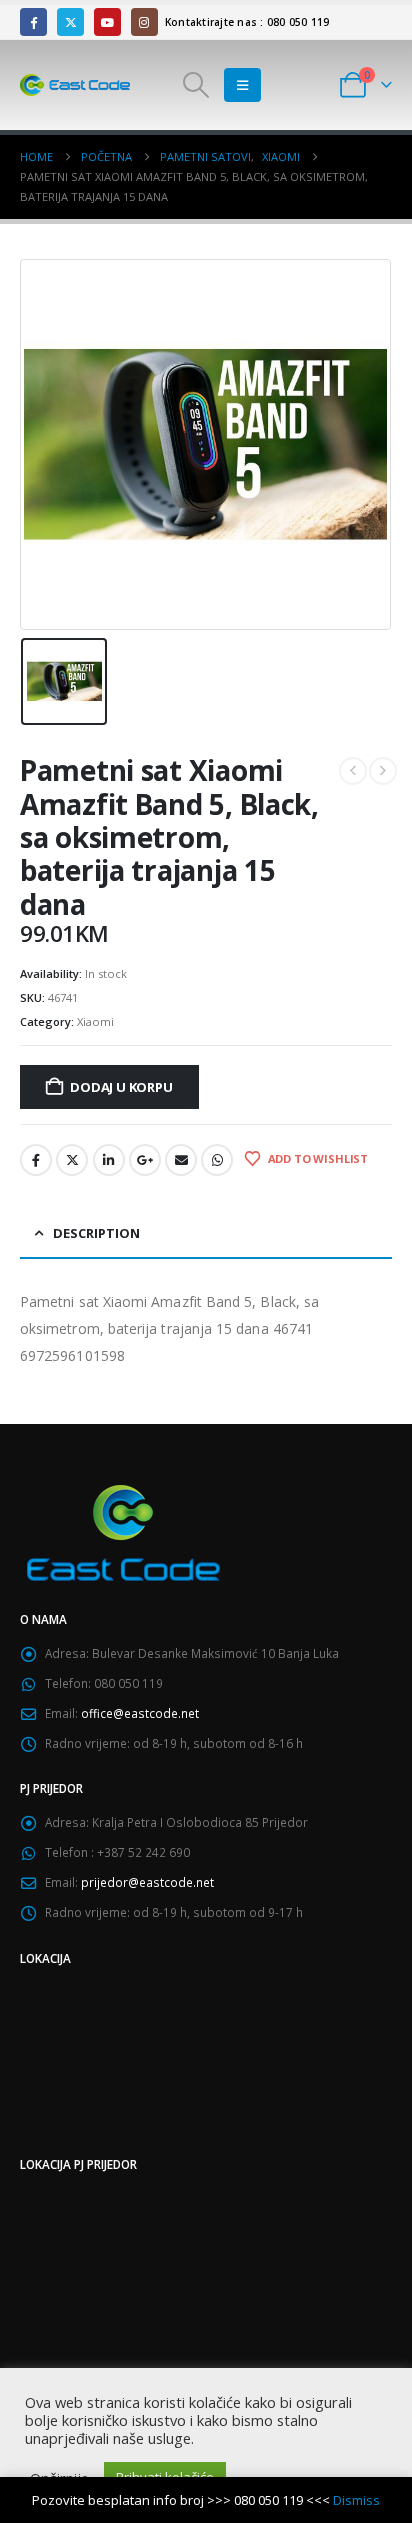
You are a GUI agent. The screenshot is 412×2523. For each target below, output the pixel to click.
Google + (145, 1160)
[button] (195, 85)
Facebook (36, 1160)
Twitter (72, 1160)
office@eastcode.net (140, 1713)
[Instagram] (144, 21)
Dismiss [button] (356, 2500)
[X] (70, 21)
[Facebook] (33, 21)
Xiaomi (95, 1021)
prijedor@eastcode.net (147, 1882)
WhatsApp (217, 1160)
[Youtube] (107, 21)
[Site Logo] (75, 85)
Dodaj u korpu (121, 1087)
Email (181, 1160)
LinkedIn (109, 1160)
